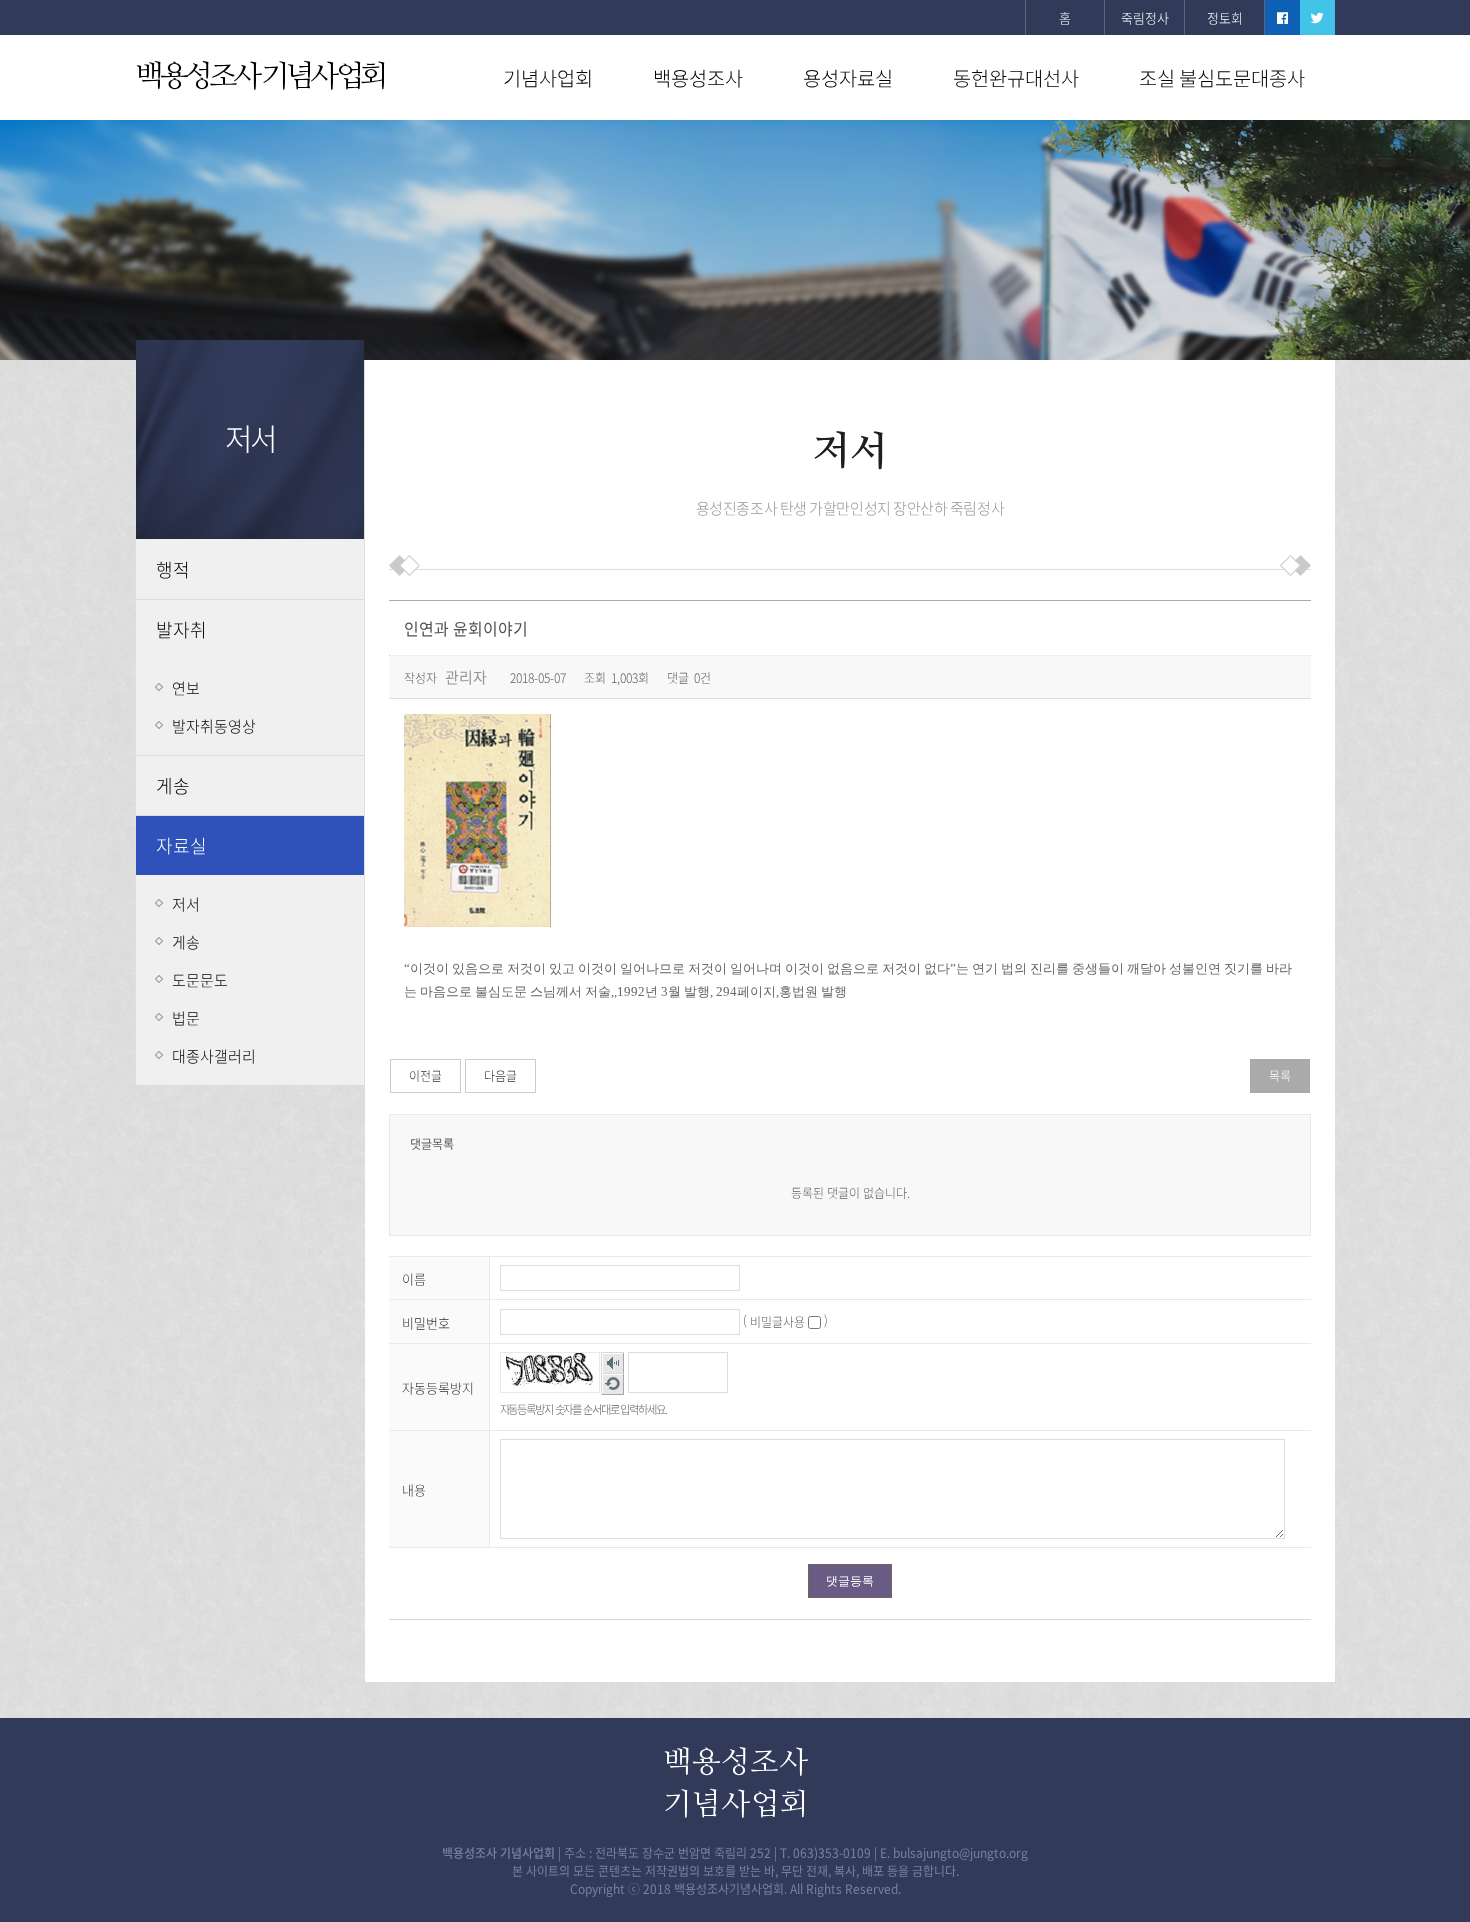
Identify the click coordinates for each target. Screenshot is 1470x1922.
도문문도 (200, 980)
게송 (173, 785)
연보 (186, 688)
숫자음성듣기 (612, 1363)
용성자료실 (848, 77)
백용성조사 (698, 77)
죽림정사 (1145, 17)
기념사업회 (548, 77)
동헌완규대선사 (1016, 77)
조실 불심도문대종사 (1222, 77)
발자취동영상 (214, 726)
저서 (186, 904)
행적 (173, 569)
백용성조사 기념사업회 (259, 77)
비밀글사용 (777, 1322)
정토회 (1225, 17)
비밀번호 (426, 1322)
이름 (414, 1278)
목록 (1280, 1076)
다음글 (500, 1076)
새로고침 (612, 1384)
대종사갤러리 (214, 1056)
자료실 (181, 845)
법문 (186, 1018)
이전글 (425, 1076)
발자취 (181, 629)
